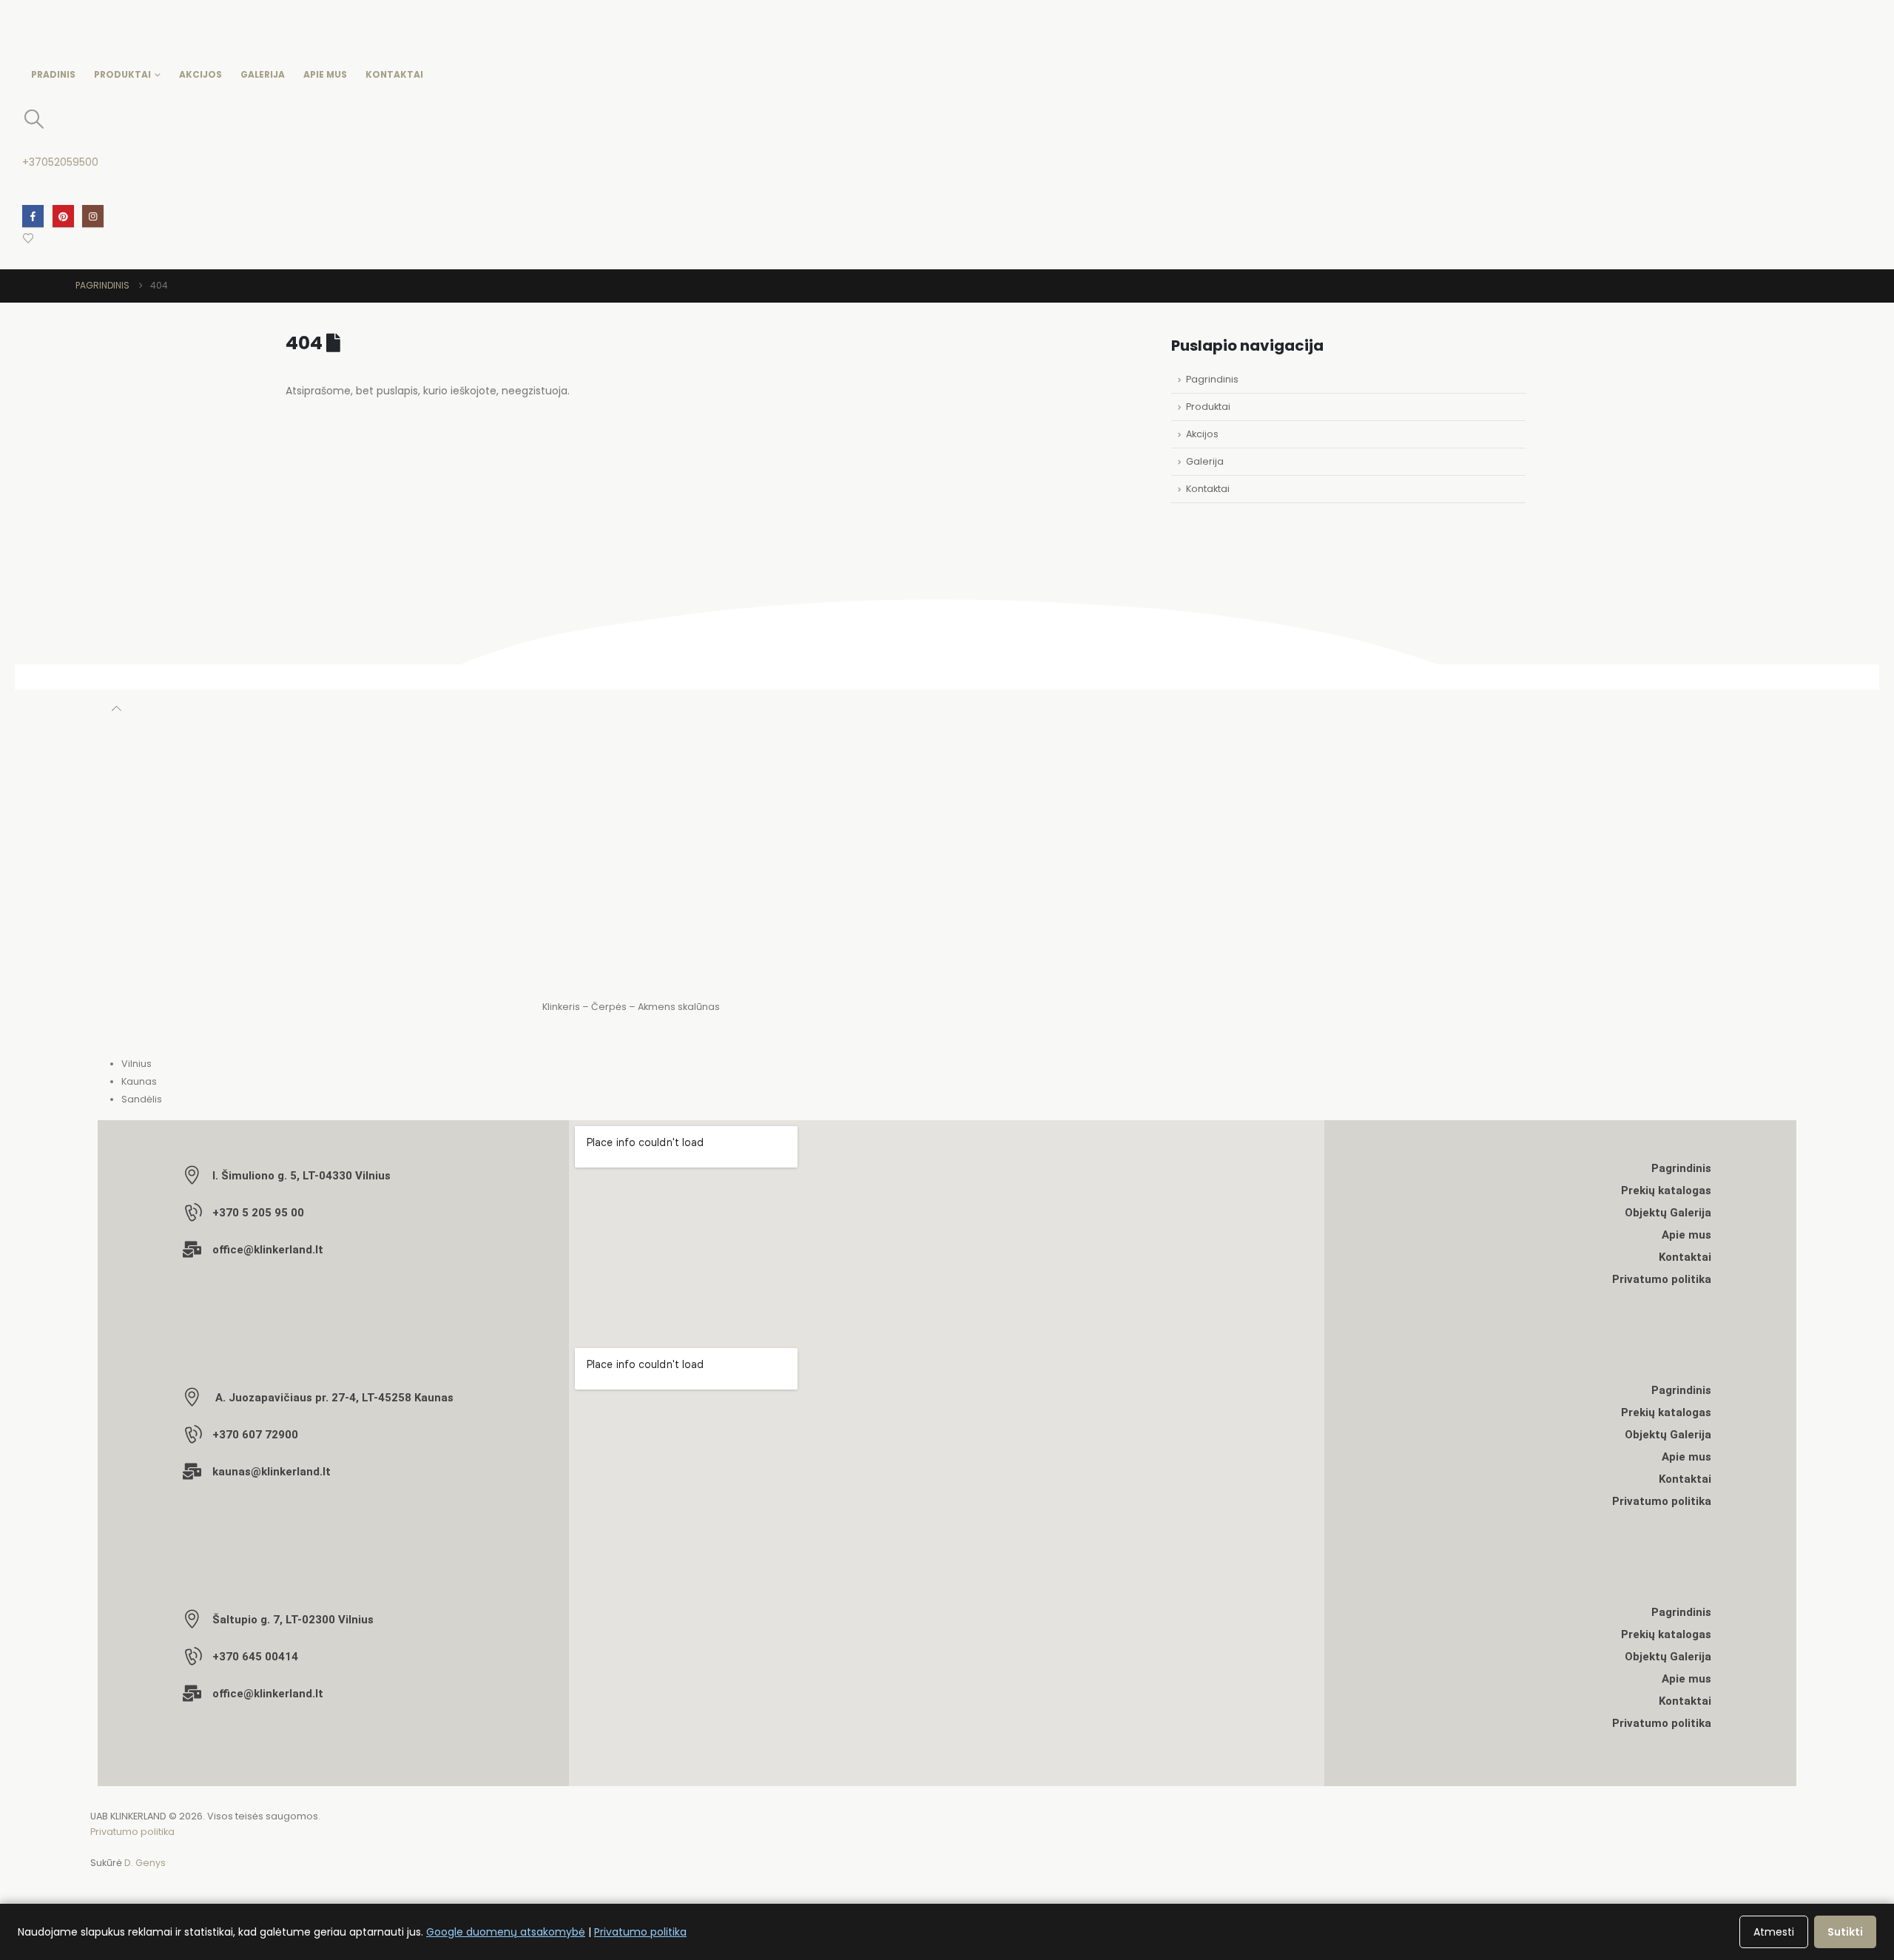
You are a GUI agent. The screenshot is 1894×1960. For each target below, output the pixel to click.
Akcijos (200, 74)
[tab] (958, 1064)
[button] (34, 119)
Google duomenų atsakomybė (506, 1932)
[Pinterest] (63, 216)
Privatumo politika (132, 1832)
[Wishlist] (28, 238)
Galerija (263, 74)
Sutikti (1845, 1932)
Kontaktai (394, 74)
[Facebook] (33, 216)
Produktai (122, 74)
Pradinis (53, 74)
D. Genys (145, 1863)
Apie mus (325, 74)
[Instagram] (93, 216)
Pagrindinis (1212, 379)
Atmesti (1774, 1932)
